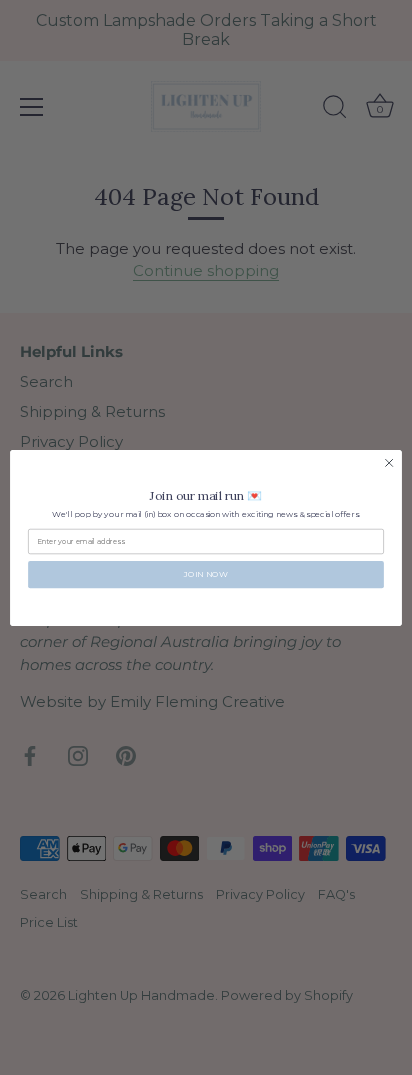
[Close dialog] (389, 463)
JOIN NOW (206, 574)
